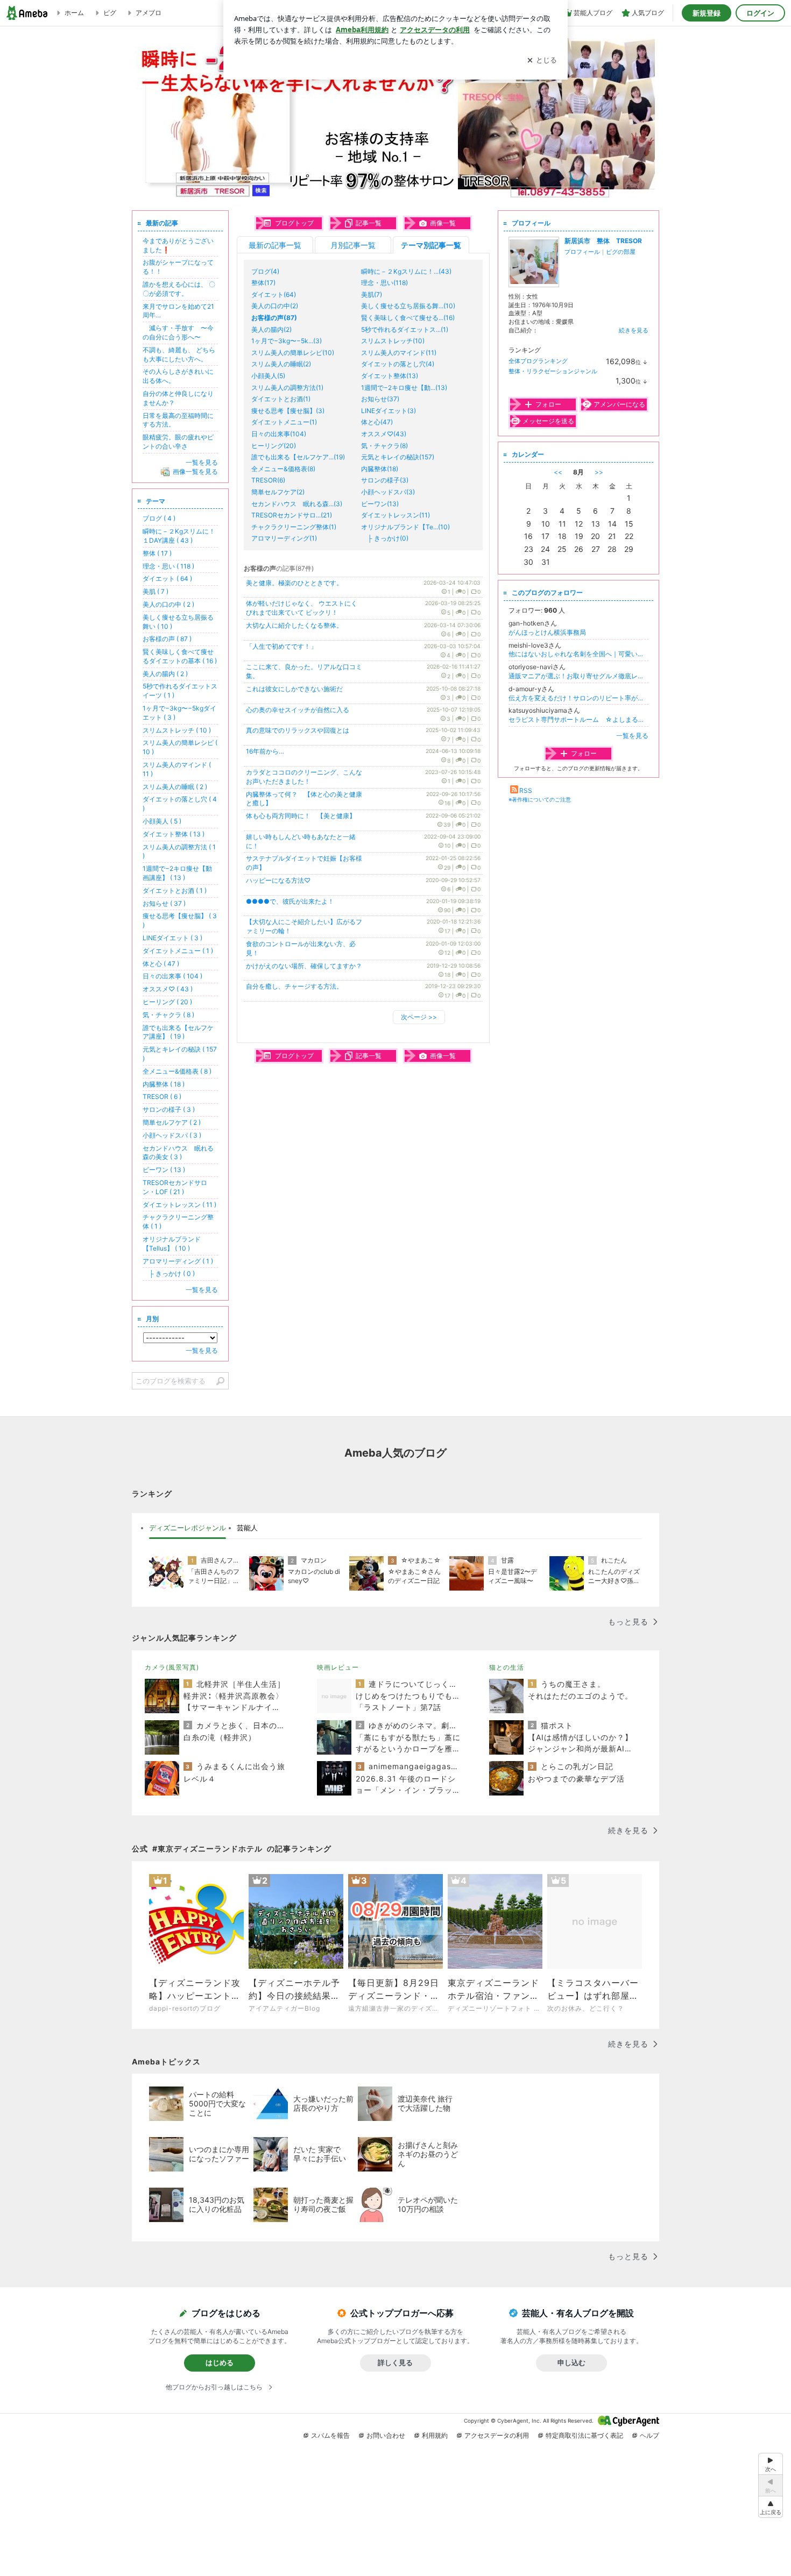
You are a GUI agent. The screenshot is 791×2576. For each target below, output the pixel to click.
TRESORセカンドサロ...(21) (292, 515)
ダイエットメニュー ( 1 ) (178, 951)
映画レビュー (338, 1667)
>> (599, 472)
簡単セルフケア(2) (278, 492)
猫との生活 (507, 1667)
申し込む (571, 2362)
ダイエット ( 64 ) (167, 579)
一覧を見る (632, 736)
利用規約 (435, 2435)
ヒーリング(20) (274, 446)
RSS (526, 790)
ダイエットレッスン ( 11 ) (179, 1205)
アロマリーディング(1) (284, 538)
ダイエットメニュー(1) (284, 422)
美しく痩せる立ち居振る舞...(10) (408, 306)
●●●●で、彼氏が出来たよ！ (290, 901)
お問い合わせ (386, 2435)
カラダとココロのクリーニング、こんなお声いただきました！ (304, 777)
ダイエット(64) (274, 294)
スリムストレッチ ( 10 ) (177, 730)
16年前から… (265, 751)
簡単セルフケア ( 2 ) (172, 1122)
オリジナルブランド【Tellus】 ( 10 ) (172, 1244)
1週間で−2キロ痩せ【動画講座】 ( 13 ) (177, 873)
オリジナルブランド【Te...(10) (405, 527)
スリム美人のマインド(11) (399, 353)
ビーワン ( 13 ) (164, 1170)
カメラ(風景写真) (172, 1667)
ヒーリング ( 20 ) (167, 1002)
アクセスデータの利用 (497, 2435)
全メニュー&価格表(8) (283, 469)
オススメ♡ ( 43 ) (168, 989)
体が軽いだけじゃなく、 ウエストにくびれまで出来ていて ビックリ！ (302, 608)
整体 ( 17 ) (157, 553)
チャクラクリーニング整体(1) (294, 527)
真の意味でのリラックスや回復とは (298, 730)
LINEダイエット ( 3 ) (172, 938)
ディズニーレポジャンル (188, 1528)
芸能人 (247, 1528)
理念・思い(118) (384, 283)
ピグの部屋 (621, 252)
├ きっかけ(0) (385, 538)
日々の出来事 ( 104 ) (172, 976)
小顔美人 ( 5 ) (162, 821)
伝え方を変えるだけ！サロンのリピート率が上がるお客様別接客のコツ (578, 698)
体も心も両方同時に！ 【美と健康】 (301, 816)
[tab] (188, 1528)
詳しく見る (395, 2362)
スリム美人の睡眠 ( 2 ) (175, 787)
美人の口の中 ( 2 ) (168, 604)
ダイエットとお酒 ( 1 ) (175, 890)
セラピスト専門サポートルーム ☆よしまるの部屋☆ (578, 719)
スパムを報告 (330, 2435)
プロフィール (582, 252)
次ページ (419, 1017)
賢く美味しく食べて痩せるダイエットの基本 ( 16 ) (180, 656)
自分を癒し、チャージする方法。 (294, 986)
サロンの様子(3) (385, 480)
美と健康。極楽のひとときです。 (294, 583)
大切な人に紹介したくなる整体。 (294, 625)
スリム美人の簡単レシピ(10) (293, 353)
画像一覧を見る (195, 471)
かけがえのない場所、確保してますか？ (304, 966)
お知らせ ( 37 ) (164, 903)
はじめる (220, 2362)
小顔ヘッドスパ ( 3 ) (172, 1135)
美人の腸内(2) (271, 329)
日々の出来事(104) (279, 434)
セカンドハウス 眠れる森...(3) (297, 504)
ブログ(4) (265, 271)
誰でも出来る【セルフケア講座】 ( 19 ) (178, 1032)
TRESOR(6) (268, 480)
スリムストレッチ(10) (393, 341)
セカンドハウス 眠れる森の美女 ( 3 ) (178, 1153)
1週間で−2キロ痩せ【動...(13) (404, 388)
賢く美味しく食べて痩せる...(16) (408, 318)
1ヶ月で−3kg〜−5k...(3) (287, 341)
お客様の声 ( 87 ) (167, 639)
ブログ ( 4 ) (159, 518)
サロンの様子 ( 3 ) (169, 1109)
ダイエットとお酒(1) (281, 399)
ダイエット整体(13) (390, 376)
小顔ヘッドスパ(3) (388, 492)
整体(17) (263, 283)
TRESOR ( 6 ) (162, 1097)
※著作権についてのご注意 (540, 799)
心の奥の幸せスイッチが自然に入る (298, 710)
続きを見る (634, 330)
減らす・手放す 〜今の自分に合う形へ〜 (178, 332)
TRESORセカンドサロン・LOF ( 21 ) (175, 1187)
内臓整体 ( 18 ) (164, 1084)
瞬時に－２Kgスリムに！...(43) (406, 271)
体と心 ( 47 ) (161, 964)
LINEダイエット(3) (389, 411)
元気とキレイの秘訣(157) (398, 457)
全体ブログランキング (538, 361)
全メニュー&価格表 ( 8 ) (177, 1071)
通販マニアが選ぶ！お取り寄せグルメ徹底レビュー (578, 676)
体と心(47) (377, 422)
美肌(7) (372, 294)
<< (558, 472)
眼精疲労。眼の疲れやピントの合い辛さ (178, 442)
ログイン (760, 13)
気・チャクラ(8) (384, 446)
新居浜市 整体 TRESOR (603, 241)
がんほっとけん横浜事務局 (547, 632)
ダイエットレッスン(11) (395, 515)
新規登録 (707, 13)
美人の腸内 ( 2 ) (165, 674)
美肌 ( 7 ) (156, 591)
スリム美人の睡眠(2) (281, 364)
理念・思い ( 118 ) (168, 566)
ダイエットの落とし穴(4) (398, 364)
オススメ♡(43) (384, 434)
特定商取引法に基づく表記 (584, 2435)
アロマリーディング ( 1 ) (178, 1261)
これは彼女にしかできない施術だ (294, 689)
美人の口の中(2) (275, 306)
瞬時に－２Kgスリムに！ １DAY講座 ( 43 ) (182, 536)
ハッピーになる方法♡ (278, 880)
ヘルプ (649, 2435)
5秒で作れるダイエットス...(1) (405, 329)
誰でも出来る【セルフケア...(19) (298, 457)
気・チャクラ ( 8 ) (168, 1015)
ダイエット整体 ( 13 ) (174, 834)
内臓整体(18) (380, 469)
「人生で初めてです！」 (281, 646)
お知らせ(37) (380, 399)
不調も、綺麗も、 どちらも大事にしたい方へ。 (179, 354)
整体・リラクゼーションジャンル (553, 371)
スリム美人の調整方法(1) (287, 388)
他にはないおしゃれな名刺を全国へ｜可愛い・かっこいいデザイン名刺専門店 (578, 654)
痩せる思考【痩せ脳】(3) (288, 411)
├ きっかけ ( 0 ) (169, 1273)
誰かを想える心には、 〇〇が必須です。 (179, 289)
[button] (771, 2507)
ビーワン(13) (380, 504)
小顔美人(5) (268, 376)
